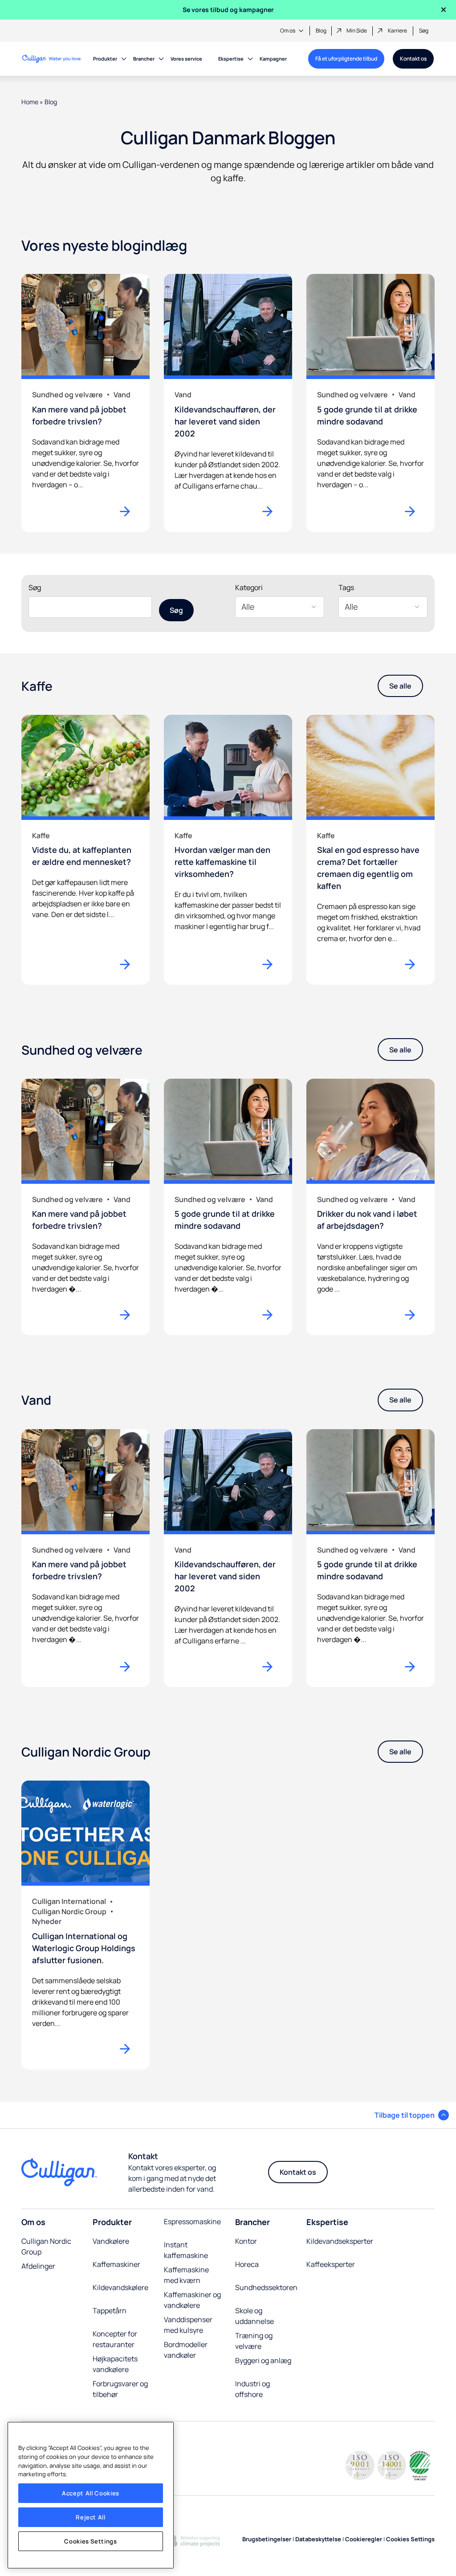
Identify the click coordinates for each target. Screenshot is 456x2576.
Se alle (400, 686)
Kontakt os (413, 59)
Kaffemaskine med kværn (186, 2275)
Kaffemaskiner (116, 2264)
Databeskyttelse (318, 2539)
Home (30, 102)
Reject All (91, 2517)
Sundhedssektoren (266, 2287)
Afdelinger (39, 2266)
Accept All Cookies (91, 2493)
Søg (424, 31)
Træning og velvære (254, 2341)
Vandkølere (111, 2241)
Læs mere (129, 964)
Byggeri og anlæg (263, 2360)
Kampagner (273, 59)
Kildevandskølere (120, 2287)
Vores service (186, 59)
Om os (288, 31)
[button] (412, 2115)
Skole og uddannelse (254, 2316)
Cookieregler (364, 2539)
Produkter (105, 59)
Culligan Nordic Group (46, 2246)
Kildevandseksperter (340, 2241)
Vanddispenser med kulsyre (188, 2325)
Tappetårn (110, 2311)
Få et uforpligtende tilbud (346, 59)
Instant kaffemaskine (186, 2250)
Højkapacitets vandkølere (115, 2364)
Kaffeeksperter (331, 2264)
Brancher (144, 59)
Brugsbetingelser (267, 2539)
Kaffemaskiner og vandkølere (192, 2300)
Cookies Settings (91, 2541)
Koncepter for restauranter (115, 2339)
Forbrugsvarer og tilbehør (120, 2389)
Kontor (246, 2241)
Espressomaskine (192, 2221)
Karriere (397, 31)
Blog (321, 31)
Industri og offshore (252, 2389)
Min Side (357, 31)
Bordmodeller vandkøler (186, 2350)
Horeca (247, 2264)
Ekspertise (231, 59)
